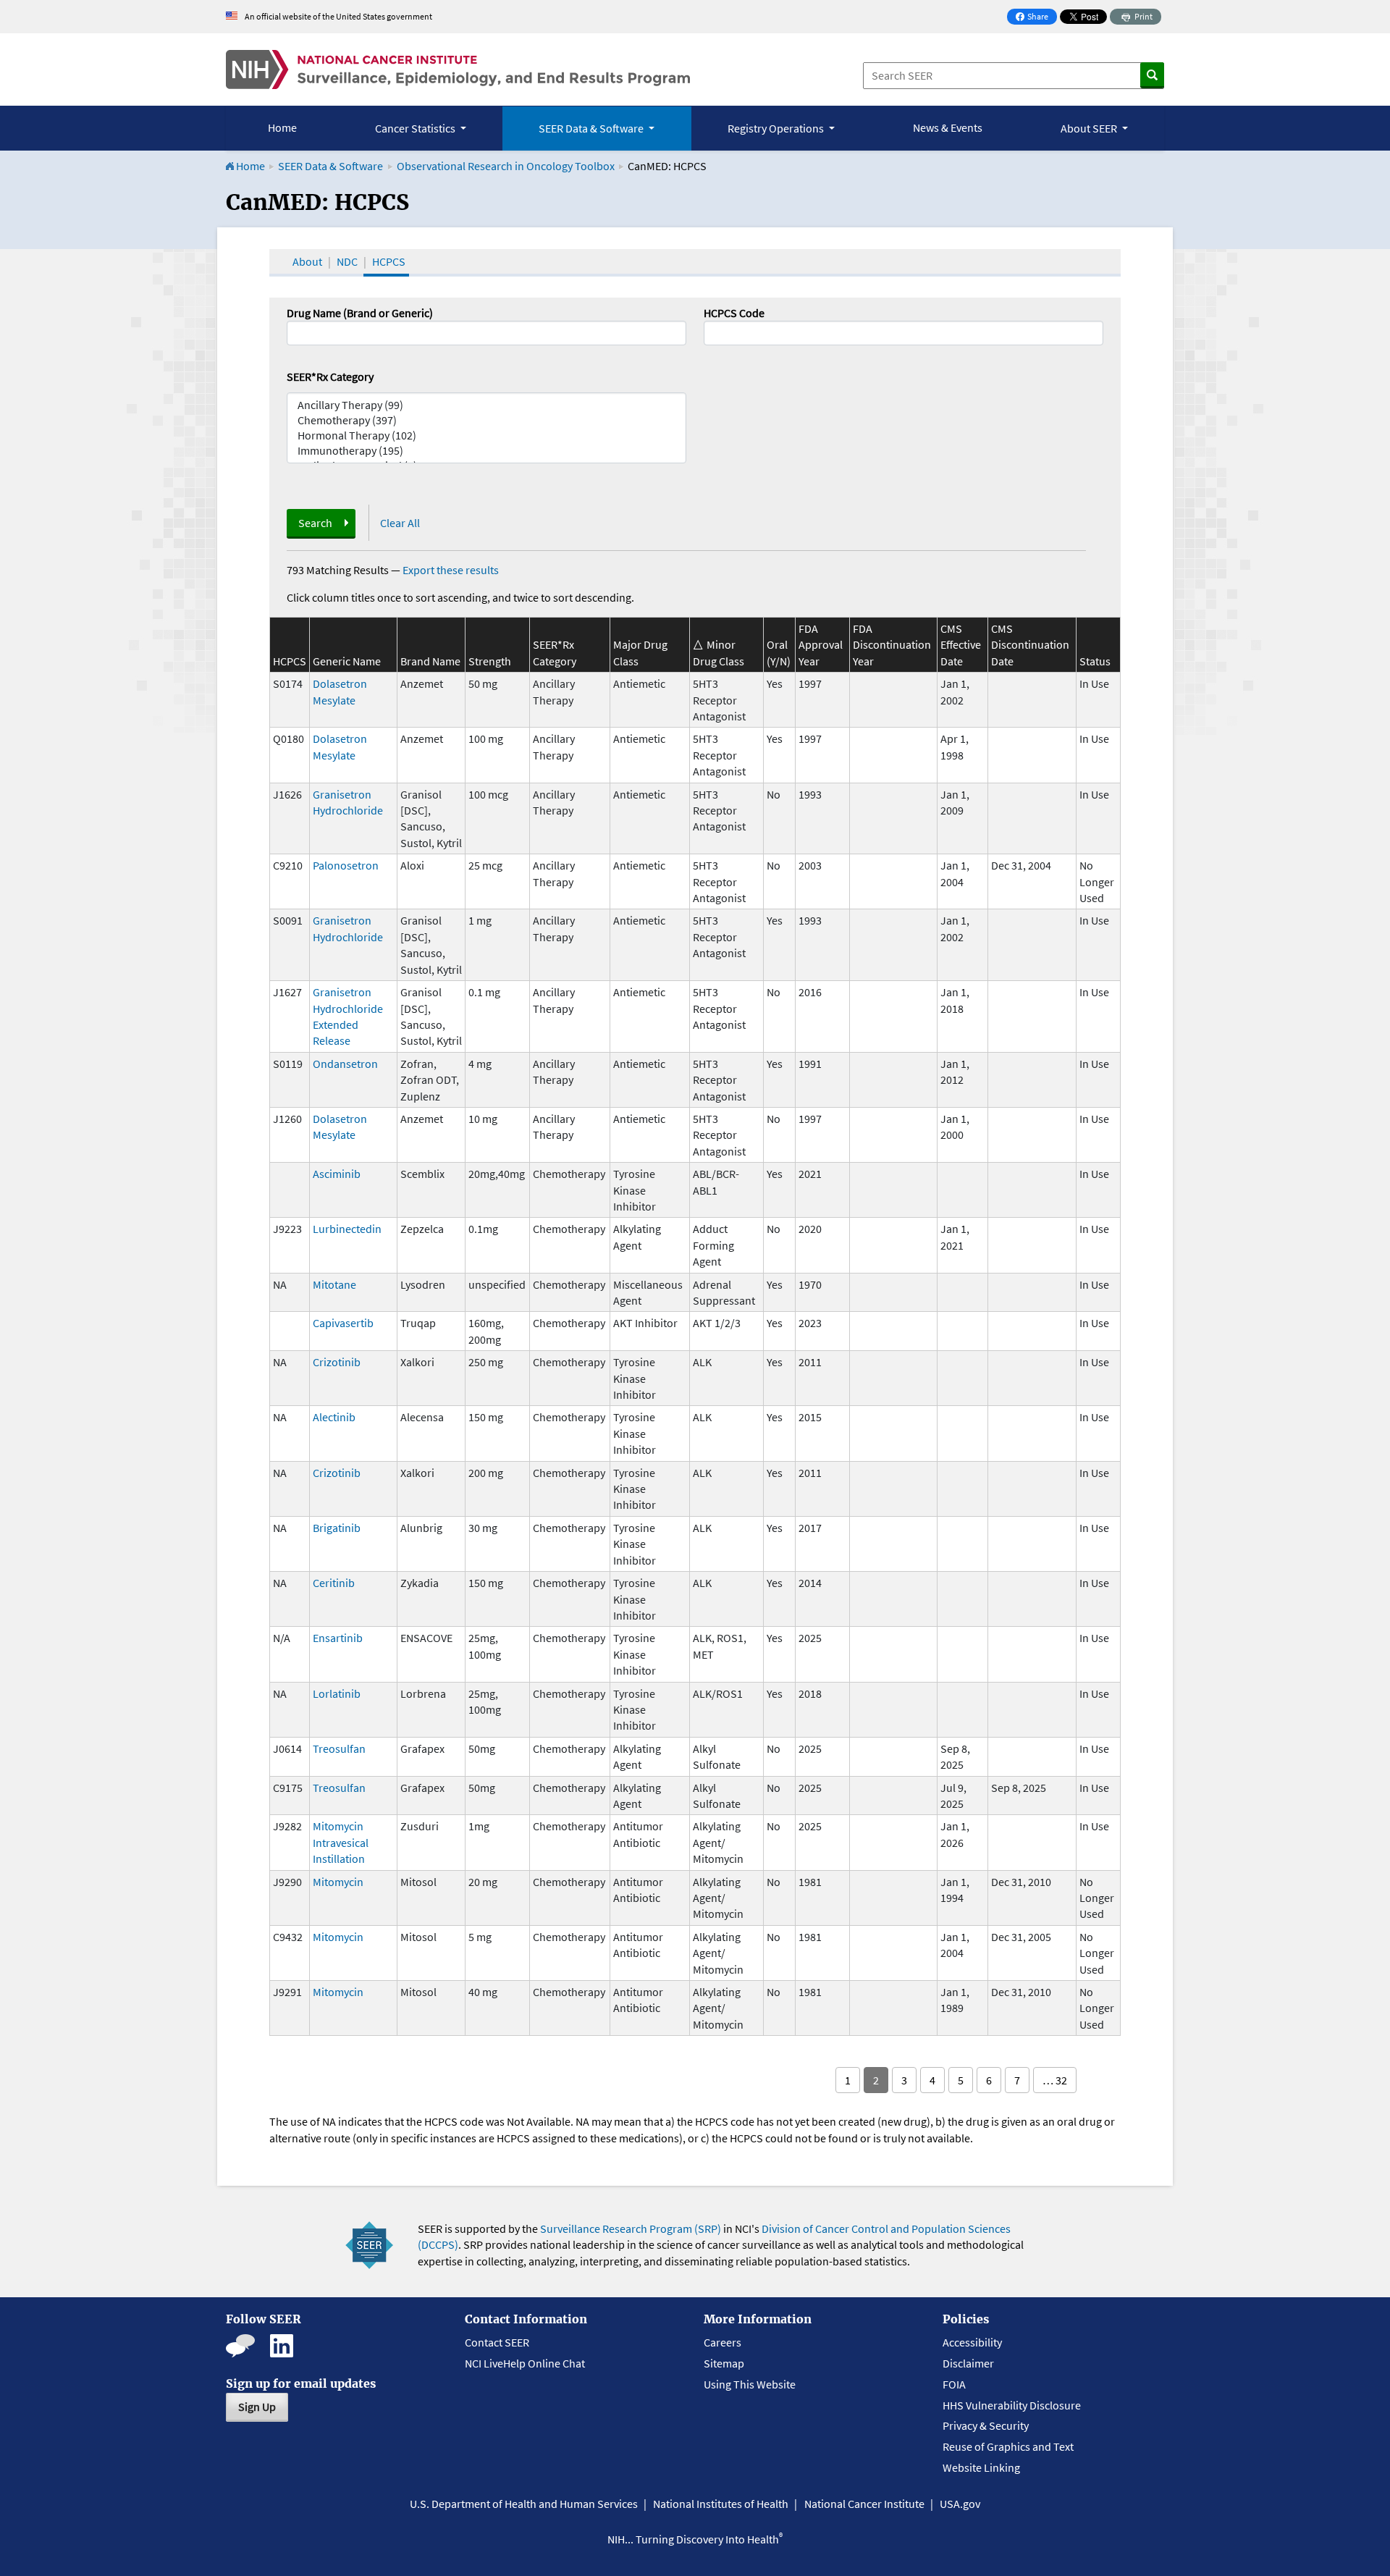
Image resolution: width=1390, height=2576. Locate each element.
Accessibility (972, 2342)
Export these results (451, 570)
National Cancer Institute (864, 2504)
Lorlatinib (337, 1693)
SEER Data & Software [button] (592, 128)
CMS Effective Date (961, 645)
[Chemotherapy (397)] (486, 420)
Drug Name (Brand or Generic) (360, 313)
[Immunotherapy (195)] (486, 451)
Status (1095, 661)
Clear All (400, 523)
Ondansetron (345, 1064)
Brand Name (430, 661)
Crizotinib (337, 1362)
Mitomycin (338, 1882)
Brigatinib (337, 1528)
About (307, 261)
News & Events (948, 127)
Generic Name (347, 661)
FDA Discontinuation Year (892, 645)
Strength (490, 661)
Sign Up (257, 2407)
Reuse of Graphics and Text (1008, 2446)
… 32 (1055, 2080)
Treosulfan (339, 1748)
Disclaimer (968, 2363)
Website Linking (981, 2467)
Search (315, 523)
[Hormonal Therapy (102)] (486, 435)
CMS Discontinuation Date (1030, 645)
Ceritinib (334, 1583)
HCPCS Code (734, 313)
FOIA (954, 2384)
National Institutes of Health (721, 2504)
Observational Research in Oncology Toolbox (506, 166)
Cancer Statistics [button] (416, 128)
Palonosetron (346, 865)
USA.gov (960, 2504)
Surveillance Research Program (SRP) (631, 2228)
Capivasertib (343, 1323)
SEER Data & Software (330, 166)
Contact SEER (497, 2342)
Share (1036, 18)
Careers (723, 2342)
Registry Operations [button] (777, 128)
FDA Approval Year (821, 645)
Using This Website (750, 2384)
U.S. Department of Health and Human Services (524, 2504)
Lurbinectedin (347, 1229)
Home (282, 127)
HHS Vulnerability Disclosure (1012, 2405)
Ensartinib (338, 1638)
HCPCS (389, 261)
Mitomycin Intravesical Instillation (341, 1842)
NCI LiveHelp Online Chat (525, 2363)
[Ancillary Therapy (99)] (486, 405)
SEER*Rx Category (330, 376)
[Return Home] (458, 70)
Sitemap (724, 2363)
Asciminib (337, 1174)
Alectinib (334, 1417)
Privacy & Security (986, 2425)
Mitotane (334, 1284)
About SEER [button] (1090, 128)
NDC (347, 261)
